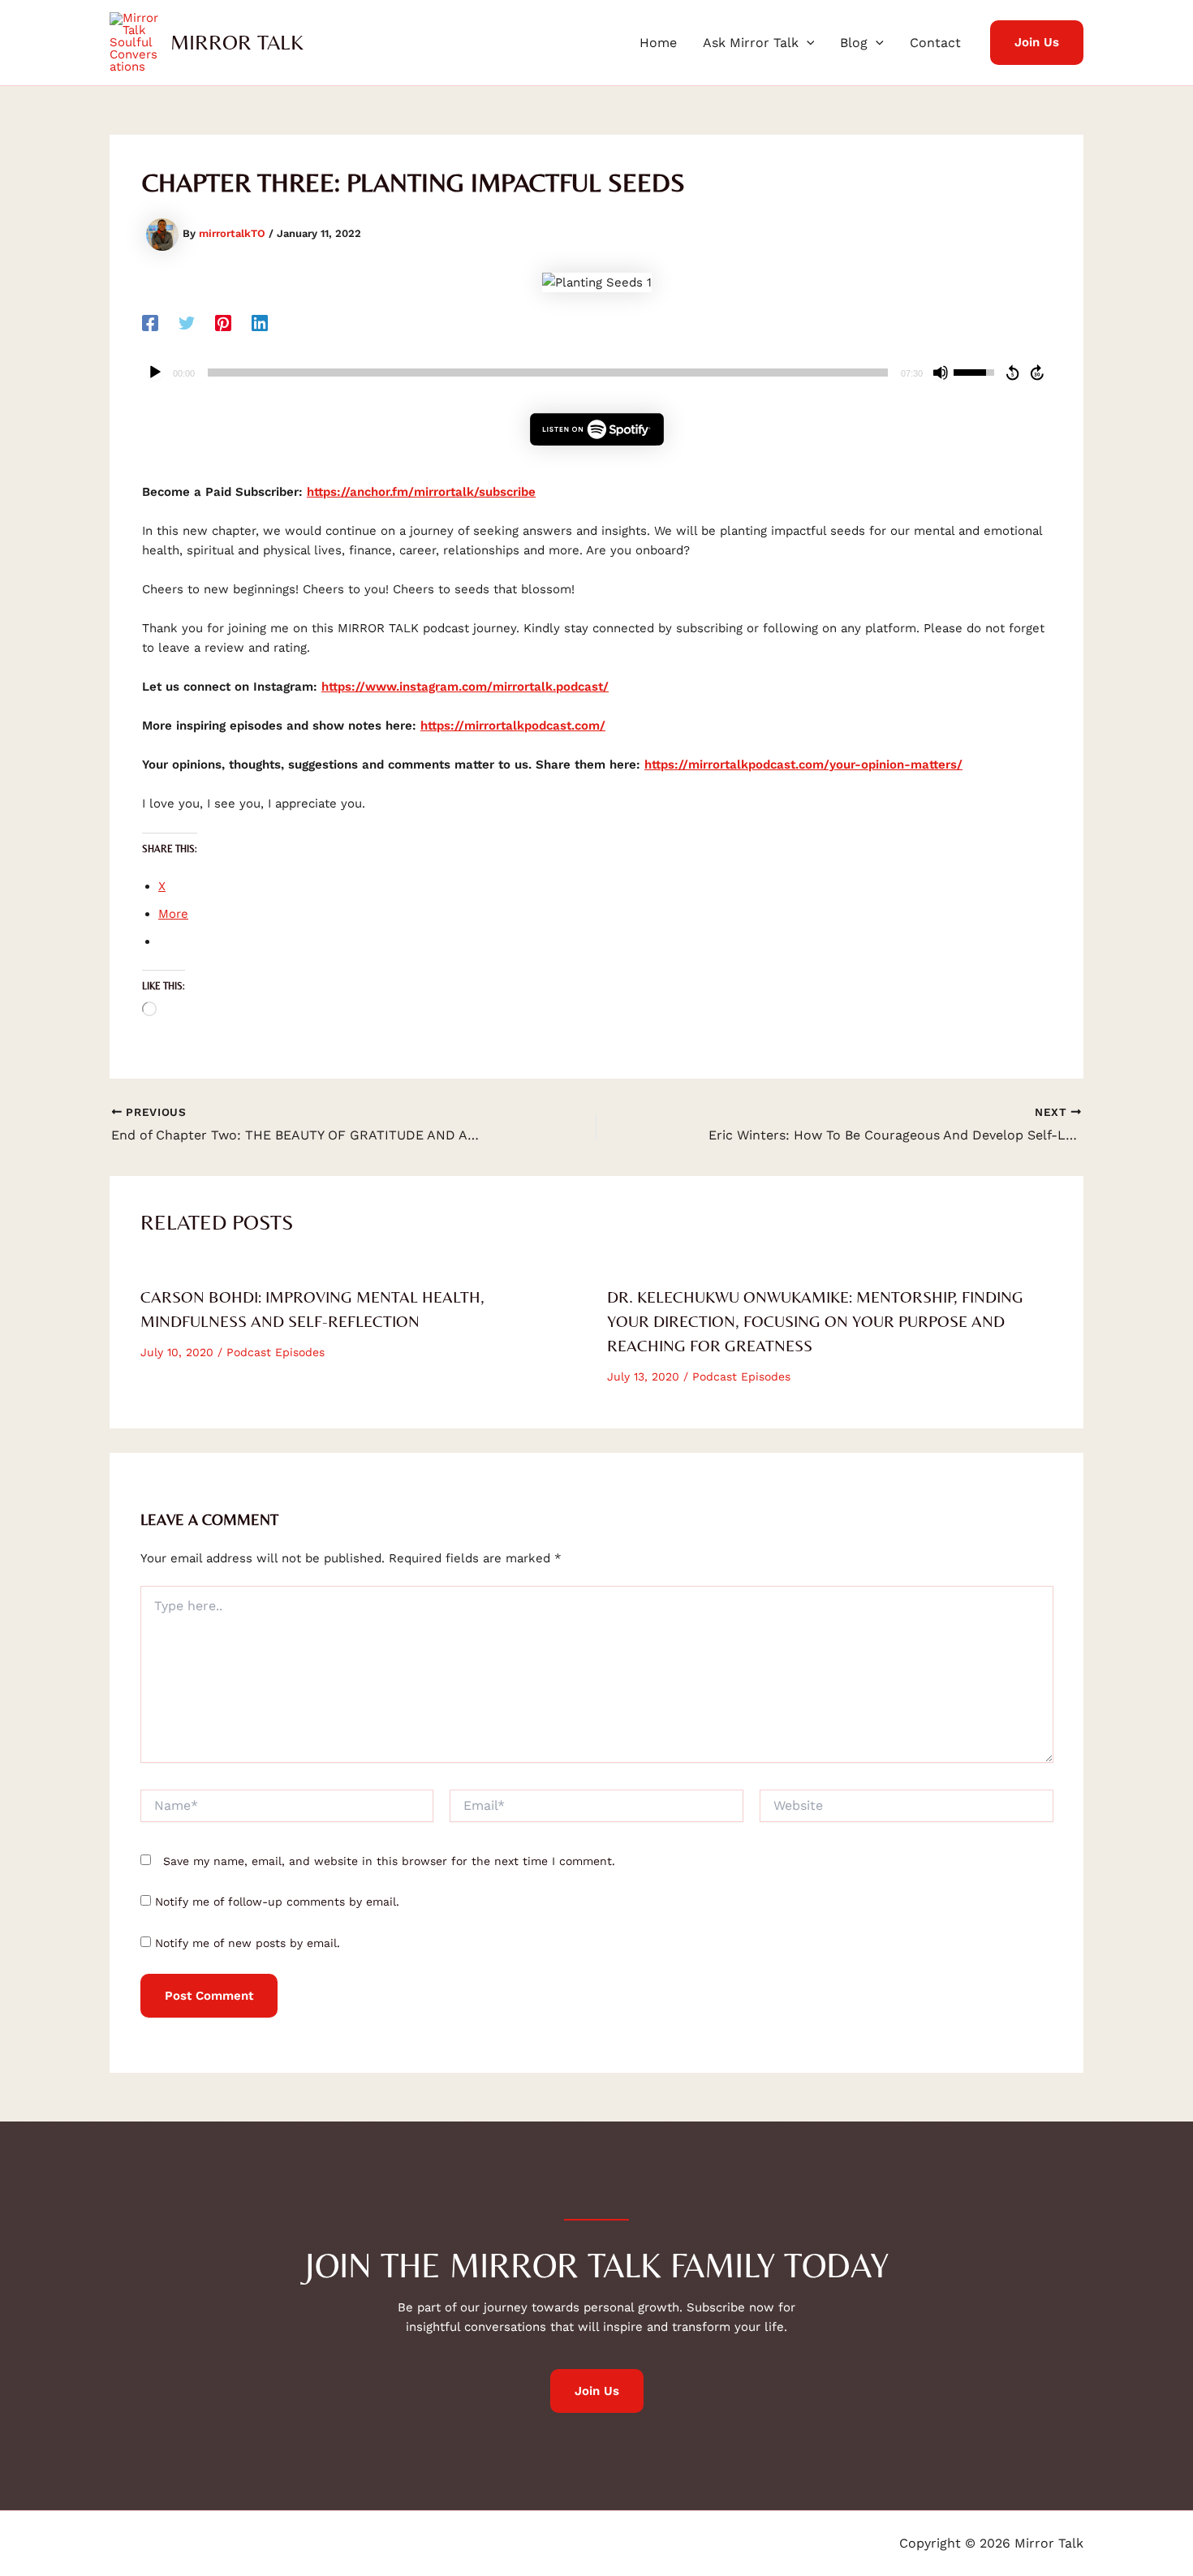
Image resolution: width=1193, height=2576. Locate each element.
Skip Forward (1038, 373)
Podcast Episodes (276, 1352)
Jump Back (1012, 373)
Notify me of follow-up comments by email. (277, 1902)
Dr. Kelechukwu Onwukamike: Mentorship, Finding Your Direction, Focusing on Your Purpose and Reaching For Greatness (815, 1321)
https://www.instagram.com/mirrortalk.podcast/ (465, 687)
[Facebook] (150, 323)
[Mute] (941, 373)
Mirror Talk (237, 42)
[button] (807, 43)
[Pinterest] (223, 323)
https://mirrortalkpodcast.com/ (513, 726)
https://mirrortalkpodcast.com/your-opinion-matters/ (803, 765)
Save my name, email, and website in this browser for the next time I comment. (389, 1861)
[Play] (155, 373)
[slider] (548, 373)
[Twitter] (187, 323)
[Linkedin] (260, 323)
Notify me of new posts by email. (248, 1943)
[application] (596, 373)
